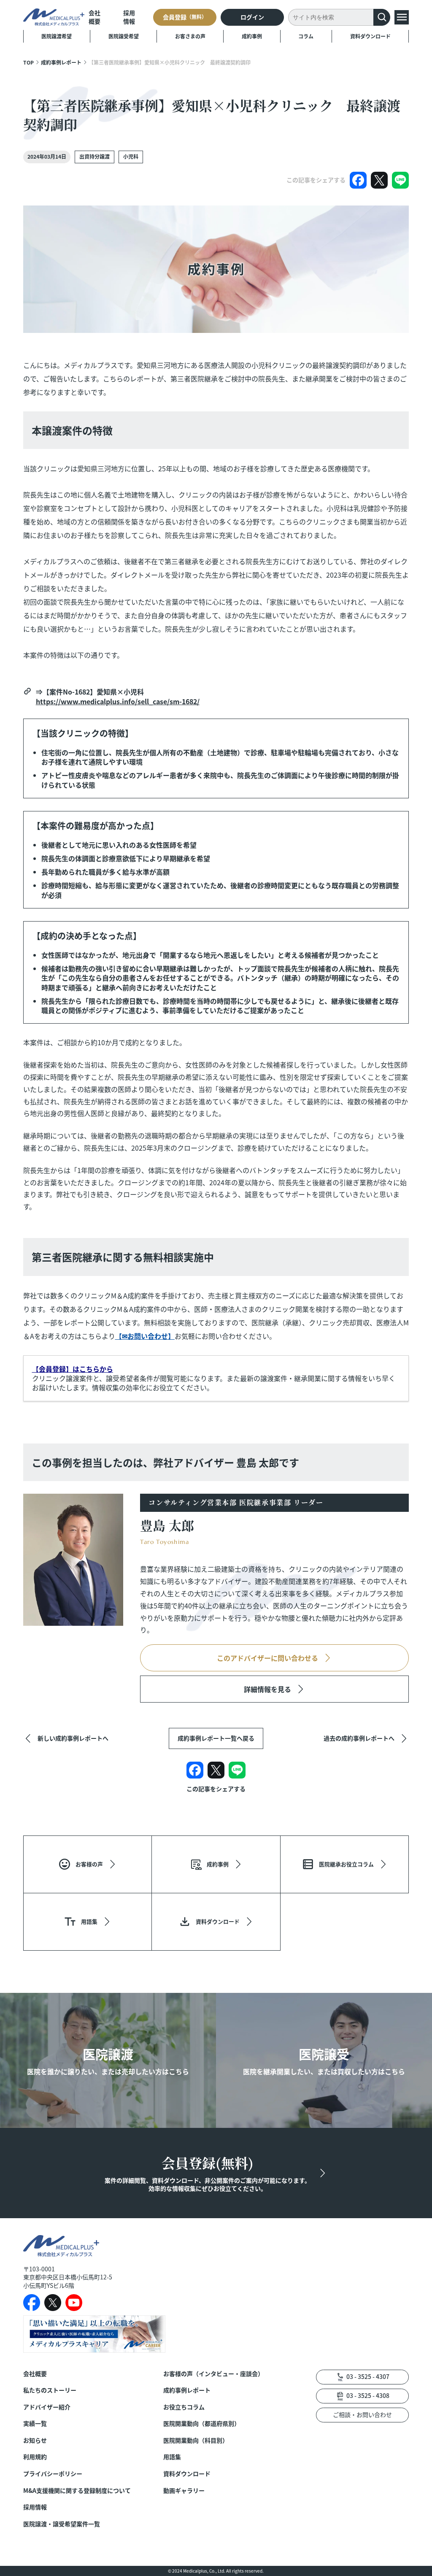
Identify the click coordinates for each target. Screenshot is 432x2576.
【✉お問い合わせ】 (145, 1336)
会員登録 (185, 17)
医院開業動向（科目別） (196, 2440)
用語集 (172, 2457)
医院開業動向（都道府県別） (202, 2423)
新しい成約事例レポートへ (73, 1738)
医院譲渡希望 (57, 36)
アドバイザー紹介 (47, 2407)
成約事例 (252, 36)
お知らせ (35, 2440)
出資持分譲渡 (94, 156)
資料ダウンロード (370, 36)
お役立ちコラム (184, 2407)
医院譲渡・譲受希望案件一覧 (62, 2524)
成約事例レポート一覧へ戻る (216, 1738)
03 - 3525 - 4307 (368, 2376)
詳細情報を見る (267, 1689)
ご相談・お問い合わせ (362, 2414)
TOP (28, 62)
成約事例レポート (61, 62)
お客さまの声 (190, 36)
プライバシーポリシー (53, 2474)
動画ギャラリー (184, 2491)
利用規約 (35, 2457)
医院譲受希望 (124, 36)
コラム (306, 36)
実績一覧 (35, 2423)
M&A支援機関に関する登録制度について (77, 2491)
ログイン (252, 17)
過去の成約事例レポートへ (359, 1738)
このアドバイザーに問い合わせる (267, 1658)
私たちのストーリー (50, 2390)
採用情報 (129, 17)
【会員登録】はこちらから (73, 1369)
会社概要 (94, 17)
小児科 (131, 156)
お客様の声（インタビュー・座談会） (213, 2374)
